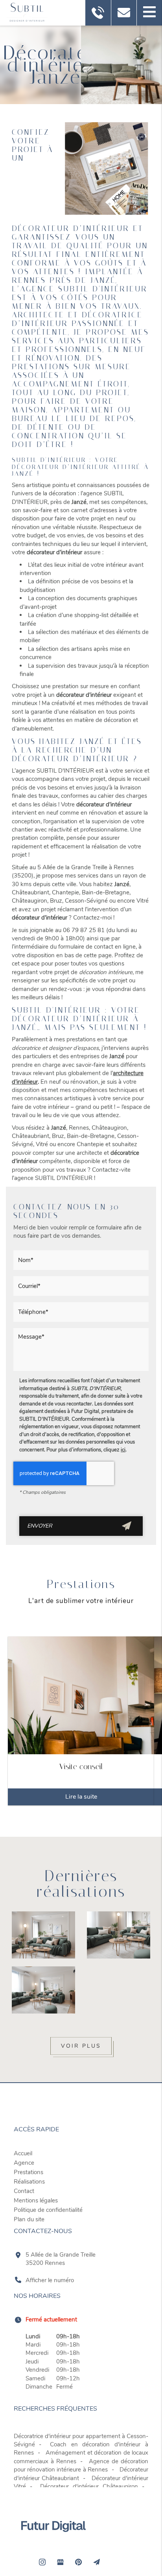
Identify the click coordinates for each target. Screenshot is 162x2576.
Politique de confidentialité (48, 2210)
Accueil (23, 2153)
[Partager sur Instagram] (42, 2562)
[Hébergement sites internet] (53, 2540)
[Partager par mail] (96, 2562)
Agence (24, 2163)
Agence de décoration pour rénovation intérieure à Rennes (81, 2465)
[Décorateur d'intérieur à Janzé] (106, 169)
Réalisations (29, 2182)
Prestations (29, 2172)
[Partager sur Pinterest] (78, 2562)
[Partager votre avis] (60, 2562)
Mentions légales (36, 2200)
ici (123, 1450)
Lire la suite (81, 1797)
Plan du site (29, 2219)
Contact (24, 2191)
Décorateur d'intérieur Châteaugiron (89, 2486)
